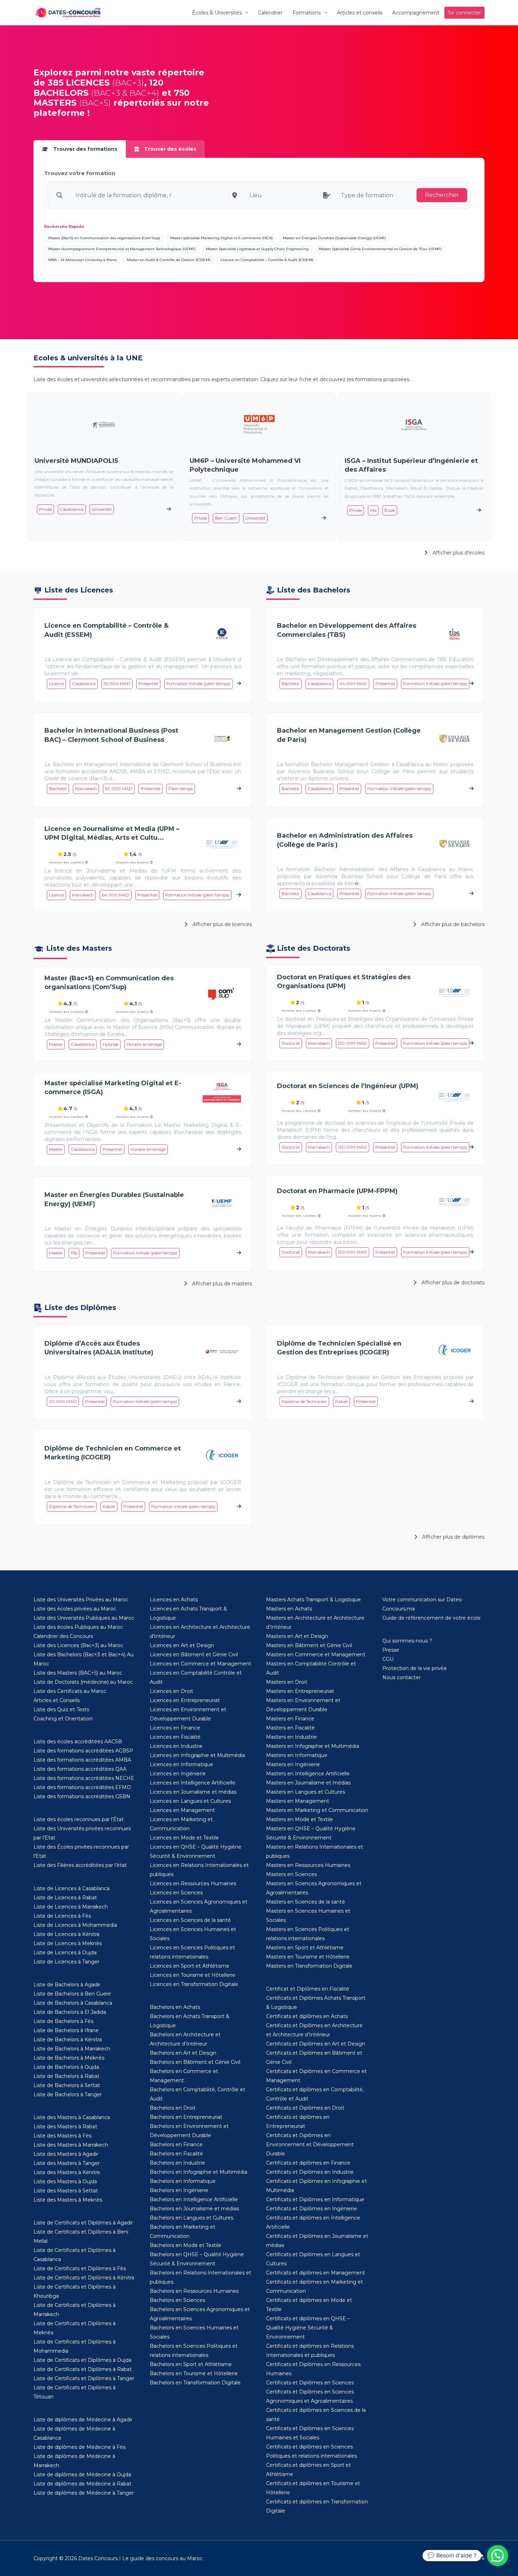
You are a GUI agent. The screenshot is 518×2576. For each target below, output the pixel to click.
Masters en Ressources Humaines (308, 1865)
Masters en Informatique (297, 1755)
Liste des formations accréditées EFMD (82, 1787)
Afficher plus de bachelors (452, 924)
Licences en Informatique (181, 1764)
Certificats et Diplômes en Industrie (310, 2172)
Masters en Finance (290, 1719)
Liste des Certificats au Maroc (70, 1691)
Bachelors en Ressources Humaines (194, 2291)
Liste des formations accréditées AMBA (82, 1760)
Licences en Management (182, 1810)
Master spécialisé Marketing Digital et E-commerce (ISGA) (221, 238)
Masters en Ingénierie (293, 1764)
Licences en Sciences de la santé (190, 1920)
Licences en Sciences (176, 1893)
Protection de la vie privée (415, 1668)
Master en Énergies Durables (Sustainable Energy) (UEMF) (334, 238)
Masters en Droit (287, 1682)
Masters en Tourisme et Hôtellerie (308, 1957)
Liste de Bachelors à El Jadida (70, 2012)
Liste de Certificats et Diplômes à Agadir (83, 2223)
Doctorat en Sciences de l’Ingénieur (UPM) (348, 1086)
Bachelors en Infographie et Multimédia (199, 2172)
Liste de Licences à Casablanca (72, 1888)
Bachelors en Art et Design (183, 2053)
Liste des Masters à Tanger (67, 2163)
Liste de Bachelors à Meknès (69, 2058)
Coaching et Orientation (63, 1719)
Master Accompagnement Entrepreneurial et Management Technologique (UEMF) (122, 249)
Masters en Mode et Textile (300, 1819)
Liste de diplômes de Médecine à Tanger (84, 2493)
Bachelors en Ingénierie (179, 2190)
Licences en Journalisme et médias (193, 1792)
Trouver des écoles (169, 149)
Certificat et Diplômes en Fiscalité (308, 1989)
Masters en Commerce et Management (316, 1655)
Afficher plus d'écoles (458, 553)
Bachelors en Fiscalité (176, 2154)
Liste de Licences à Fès (62, 1916)
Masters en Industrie (291, 1737)
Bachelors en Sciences (177, 2300)
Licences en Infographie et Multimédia (197, 1755)
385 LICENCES (79, 83)
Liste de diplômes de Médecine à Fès (79, 2447)
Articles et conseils (360, 13)
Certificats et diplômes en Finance (308, 2163)
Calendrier (270, 13)
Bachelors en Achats (175, 2007)
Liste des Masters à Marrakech (71, 2145)
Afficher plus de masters (221, 1284)
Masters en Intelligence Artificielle (308, 1774)
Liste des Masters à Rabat (65, 2127)
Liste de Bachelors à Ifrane (66, 2030)
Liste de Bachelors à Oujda (66, 2067)
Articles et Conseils (57, 1700)
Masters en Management (298, 1801)
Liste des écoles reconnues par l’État (79, 1819)
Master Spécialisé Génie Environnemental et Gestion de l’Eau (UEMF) (380, 249)
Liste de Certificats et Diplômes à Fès (80, 2268)
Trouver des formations (85, 149)
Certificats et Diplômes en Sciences (310, 2383)
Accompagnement (416, 13)
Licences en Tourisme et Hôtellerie (193, 1975)
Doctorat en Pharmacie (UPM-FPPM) (337, 1191)
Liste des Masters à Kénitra (67, 2172)
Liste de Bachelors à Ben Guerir (72, 1994)
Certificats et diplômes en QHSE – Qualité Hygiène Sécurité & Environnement (308, 2328)
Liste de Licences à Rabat (65, 1898)
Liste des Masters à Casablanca (72, 2117)
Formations (307, 13)
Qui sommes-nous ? (407, 1641)
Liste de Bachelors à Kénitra (68, 2040)
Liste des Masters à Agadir (66, 2154)
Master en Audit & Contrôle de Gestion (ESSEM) (169, 260)
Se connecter (464, 13)
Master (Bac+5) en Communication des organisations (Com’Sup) (104, 238)
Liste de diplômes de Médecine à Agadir (83, 2420)
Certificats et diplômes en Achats (307, 2016)
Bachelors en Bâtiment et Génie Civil (195, 2062)
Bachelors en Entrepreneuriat (186, 2117)
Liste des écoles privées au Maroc (75, 1609)
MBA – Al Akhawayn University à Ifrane (82, 260)
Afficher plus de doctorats (452, 1283)
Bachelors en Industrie (177, 2163)
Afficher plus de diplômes (453, 1537)
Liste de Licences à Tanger (66, 1962)
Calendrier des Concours (63, 1636)
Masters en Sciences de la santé (306, 1902)
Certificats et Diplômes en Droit (305, 2108)
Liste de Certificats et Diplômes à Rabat (83, 2369)
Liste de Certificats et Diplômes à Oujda (82, 2360)
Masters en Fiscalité (290, 1728)
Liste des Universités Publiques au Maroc (84, 1618)
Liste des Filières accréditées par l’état (80, 1865)
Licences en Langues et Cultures (190, 1801)
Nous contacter (402, 1677)
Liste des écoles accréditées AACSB (78, 1742)
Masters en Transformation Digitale (309, 1966)
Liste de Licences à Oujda (65, 1953)
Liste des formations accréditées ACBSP (83, 1751)
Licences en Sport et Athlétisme (190, 1966)
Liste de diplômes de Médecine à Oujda (82, 2475)
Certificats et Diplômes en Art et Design (316, 2044)
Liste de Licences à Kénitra (66, 1934)
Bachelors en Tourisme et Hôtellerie (194, 2373)
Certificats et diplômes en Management (316, 2273)
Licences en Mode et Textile (184, 1838)
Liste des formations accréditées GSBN (82, 1796)
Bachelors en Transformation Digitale (195, 2383)
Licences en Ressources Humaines (193, 1883)
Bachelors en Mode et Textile (186, 2245)
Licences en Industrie (176, 1746)
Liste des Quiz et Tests (61, 1709)
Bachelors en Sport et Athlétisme (191, 2364)
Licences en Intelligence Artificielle (193, 1783)
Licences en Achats (174, 1600)
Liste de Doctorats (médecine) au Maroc (83, 1682)
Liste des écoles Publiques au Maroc (78, 1627)
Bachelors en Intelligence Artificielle (194, 2199)
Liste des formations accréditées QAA (80, 1769)
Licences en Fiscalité (175, 1737)
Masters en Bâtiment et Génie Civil (309, 1645)
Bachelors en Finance (176, 2144)
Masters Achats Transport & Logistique (313, 1600)
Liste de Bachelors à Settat (67, 2085)
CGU (388, 1659)
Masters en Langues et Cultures (306, 1792)
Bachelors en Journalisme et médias (194, 2209)
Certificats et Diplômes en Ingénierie (312, 2209)
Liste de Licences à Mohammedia (75, 1925)
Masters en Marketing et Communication (317, 1810)
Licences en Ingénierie (178, 1774)
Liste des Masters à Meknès (68, 2200)
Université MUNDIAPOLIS (76, 461)
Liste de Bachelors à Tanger (68, 2094)
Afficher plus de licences (221, 924)
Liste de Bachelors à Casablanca (73, 2003)
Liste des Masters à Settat (66, 2191)
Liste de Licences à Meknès (68, 1943)
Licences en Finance (175, 1728)
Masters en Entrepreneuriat (300, 1691)
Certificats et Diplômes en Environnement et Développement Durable (310, 2144)
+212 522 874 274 (464, 2558)
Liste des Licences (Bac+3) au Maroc (78, 1645)
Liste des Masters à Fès (62, 2136)
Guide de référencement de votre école (431, 1618)
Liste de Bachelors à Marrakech (72, 2049)
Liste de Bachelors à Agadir (67, 1985)
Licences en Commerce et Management (201, 1664)
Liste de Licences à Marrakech (71, 1907)
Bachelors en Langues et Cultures (192, 2218)
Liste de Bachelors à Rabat (66, 2076)
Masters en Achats (289, 1609)
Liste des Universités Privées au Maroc (81, 1600)
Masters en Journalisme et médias (308, 1783)
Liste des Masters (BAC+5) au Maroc (78, 1673)
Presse (391, 1650)
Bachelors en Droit (173, 2108)
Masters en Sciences (291, 1874)
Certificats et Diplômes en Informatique (315, 2199)
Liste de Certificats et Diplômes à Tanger (84, 2378)
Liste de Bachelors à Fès (63, 2021)
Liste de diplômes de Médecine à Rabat (82, 2484)
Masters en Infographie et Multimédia (313, 1746)
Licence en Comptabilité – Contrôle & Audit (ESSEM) (267, 260)
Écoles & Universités (217, 13)
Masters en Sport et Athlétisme (305, 1948)
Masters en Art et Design (297, 1636)
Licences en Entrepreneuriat (185, 1700)
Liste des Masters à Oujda (65, 2181)
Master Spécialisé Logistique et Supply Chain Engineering (257, 249)
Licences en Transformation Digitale (194, 1984)
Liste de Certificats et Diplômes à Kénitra (84, 2278)
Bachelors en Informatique (183, 2181)
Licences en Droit (171, 1691)
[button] (498, 2556)
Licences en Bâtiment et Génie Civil (194, 1655)
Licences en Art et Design (182, 1645)
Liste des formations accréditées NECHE (84, 1778)
